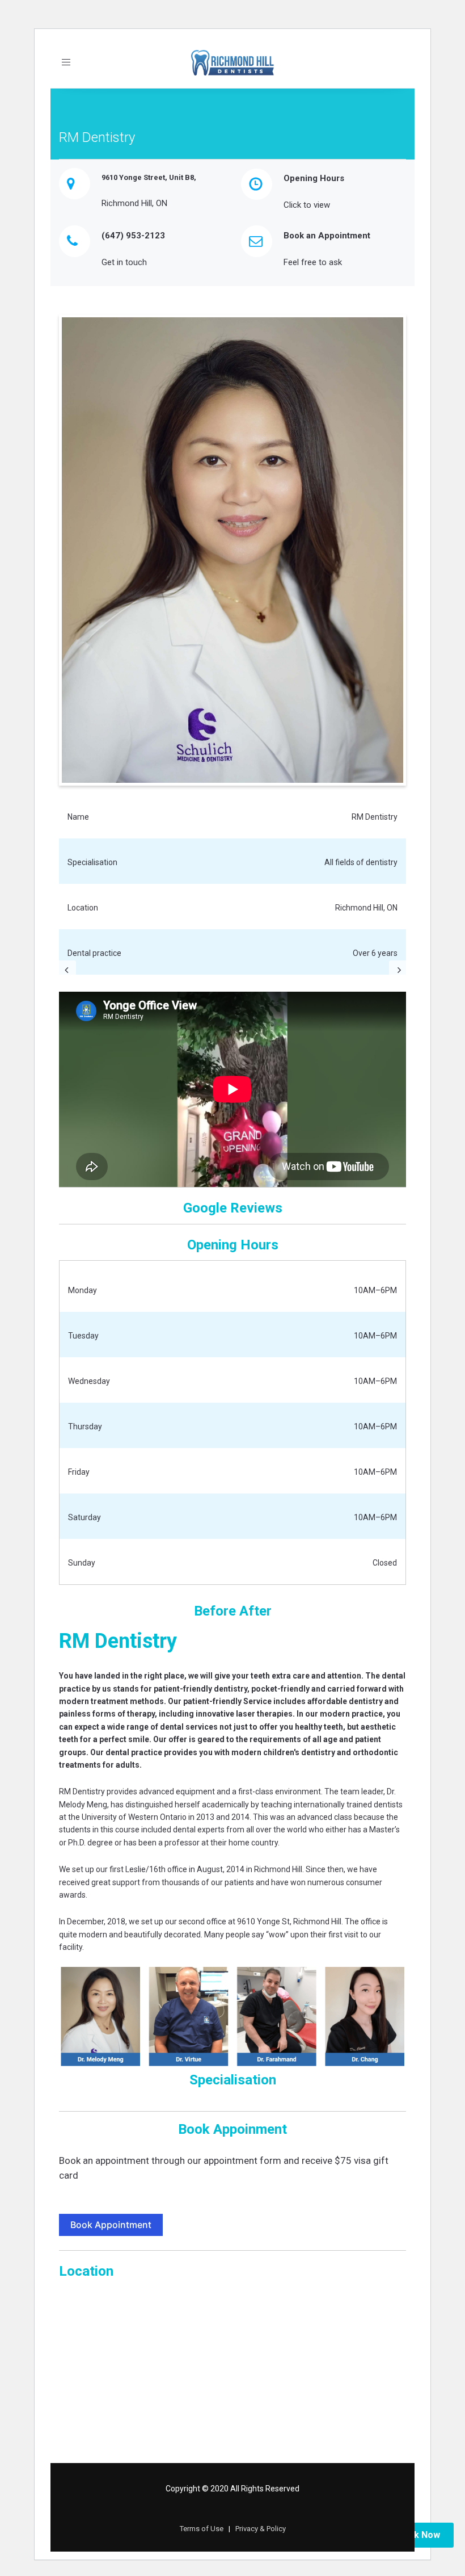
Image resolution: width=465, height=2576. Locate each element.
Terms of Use (202, 2529)
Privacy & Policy (261, 2529)
